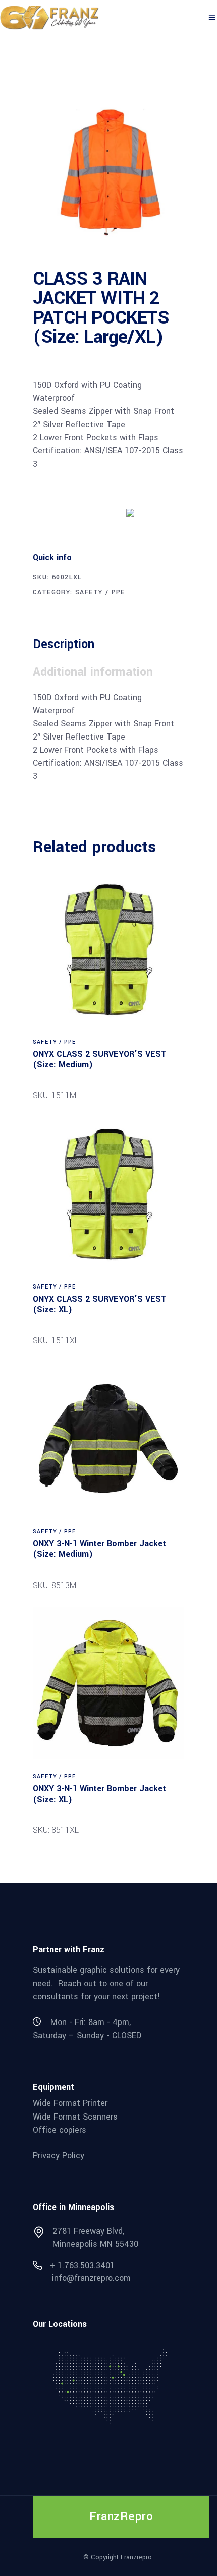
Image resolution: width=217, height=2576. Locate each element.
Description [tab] (64, 644)
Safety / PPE (100, 592)
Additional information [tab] (93, 672)
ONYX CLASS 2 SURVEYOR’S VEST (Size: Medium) (100, 1060)
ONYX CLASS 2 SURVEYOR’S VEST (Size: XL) (100, 1304)
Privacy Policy (59, 2156)
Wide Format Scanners (75, 2116)
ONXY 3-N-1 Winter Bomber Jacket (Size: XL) (99, 1794)
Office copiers (60, 2130)
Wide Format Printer (70, 2103)
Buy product (71, 512)
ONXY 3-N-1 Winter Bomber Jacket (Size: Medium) (99, 1549)
